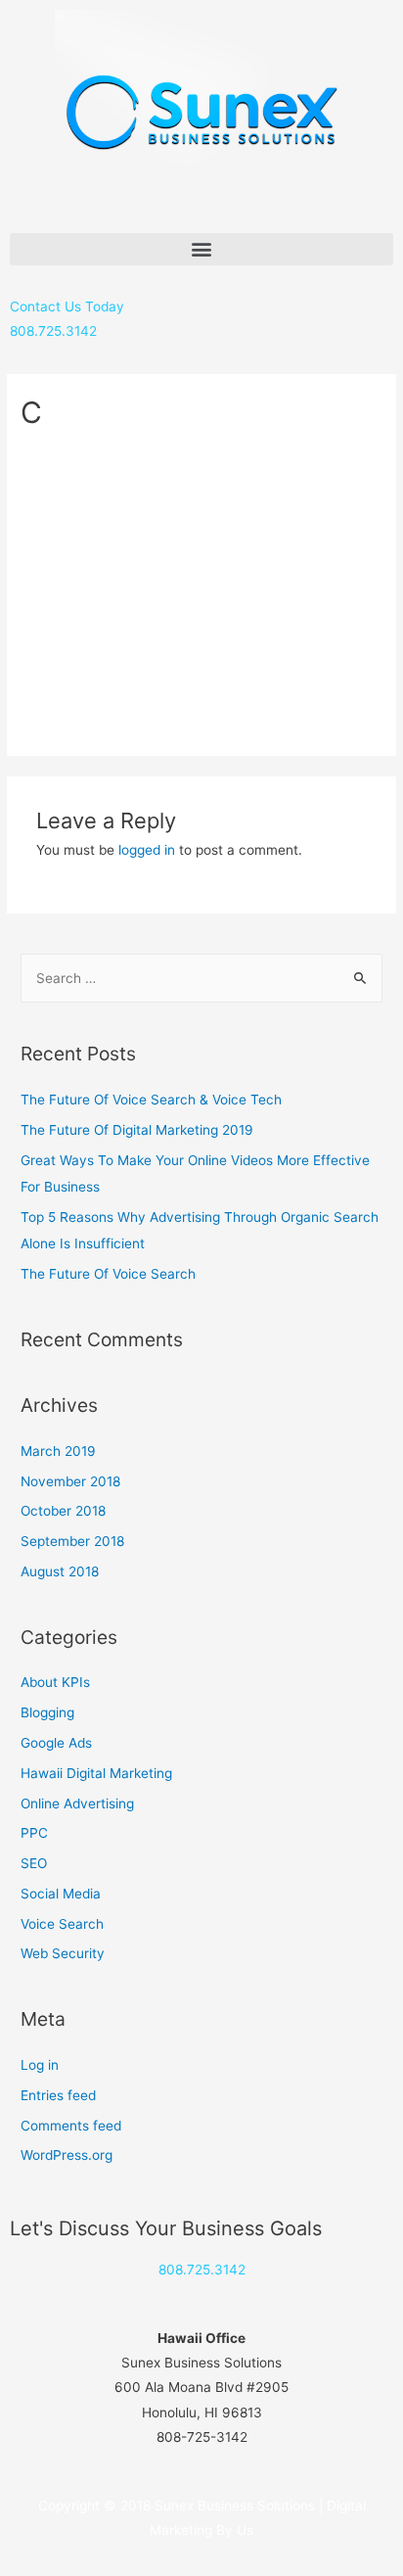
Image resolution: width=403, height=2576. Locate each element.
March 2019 (58, 1451)
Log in (40, 2065)
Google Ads (56, 1743)
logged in (147, 850)
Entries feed (58, 2095)
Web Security (63, 1953)
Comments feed (71, 2126)
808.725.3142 (202, 2270)
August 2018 (60, 1571)
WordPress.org (67, 2155)
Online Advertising (77, 1803)
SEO (34, 1863)
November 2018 (70, 1481)
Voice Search (62, 1924)
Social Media (61, 1894)
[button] (201, 249)
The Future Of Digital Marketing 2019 (137, 1130)
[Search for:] (201, 978)
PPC (34, 1833)
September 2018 (72, 1541)
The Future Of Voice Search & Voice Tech (151, 1100)
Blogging (47, 1712)
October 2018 (63, 1511)
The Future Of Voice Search (108, 1274)
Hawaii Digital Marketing (96, 1773)
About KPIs (55, 1682)
